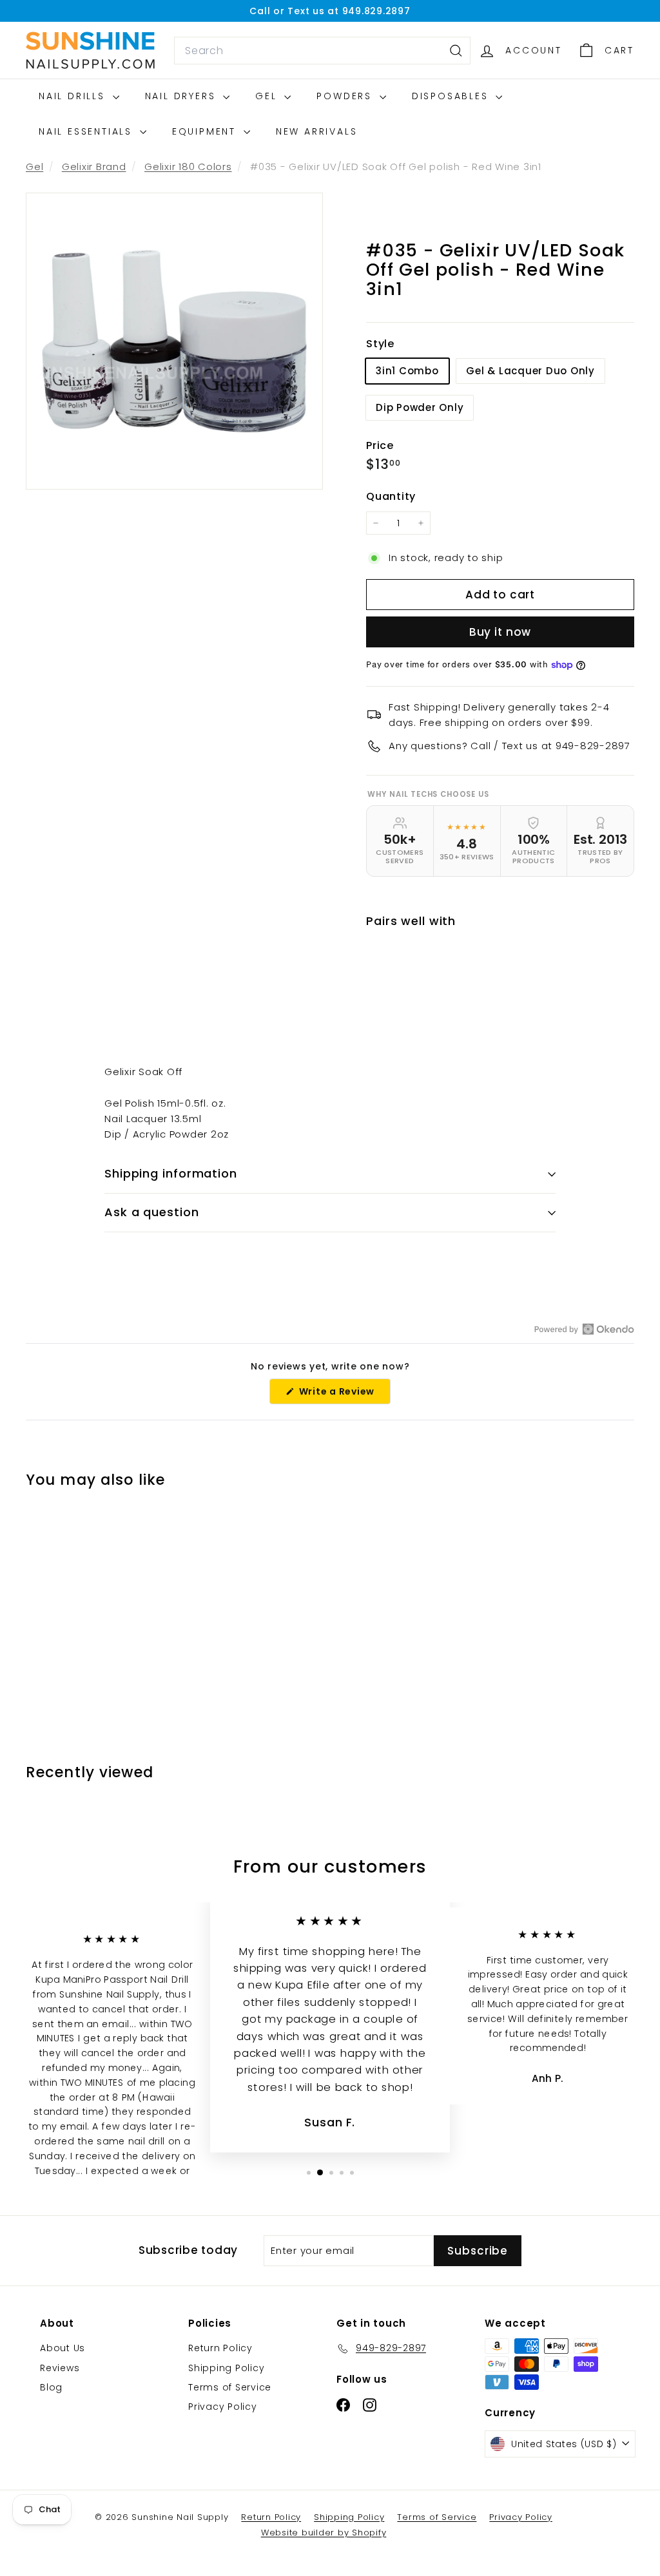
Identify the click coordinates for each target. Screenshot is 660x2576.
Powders (346, 96)
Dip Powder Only (420, 407)
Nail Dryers (183, 96)
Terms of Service (230, 2387)
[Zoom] (174, 341)
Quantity (391, 496)
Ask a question (152, 1212)
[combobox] (322, 51)
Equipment (206, 131)
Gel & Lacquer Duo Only (530, 371)
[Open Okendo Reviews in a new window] (584, 1329)
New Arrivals (317, 131)
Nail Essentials (88, 131)
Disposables (452, 96)
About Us (63, 2348)
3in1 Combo (407, 371)
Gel (268, 96)
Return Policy (220, 2348)
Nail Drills (74, 96)
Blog (51, 2387)
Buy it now (500, 632)
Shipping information (171, 1173)
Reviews (60, 2368)
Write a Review (344, 1394)
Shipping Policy (226, 2368)
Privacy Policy (223, 2407)
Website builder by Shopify (324, 2533)
